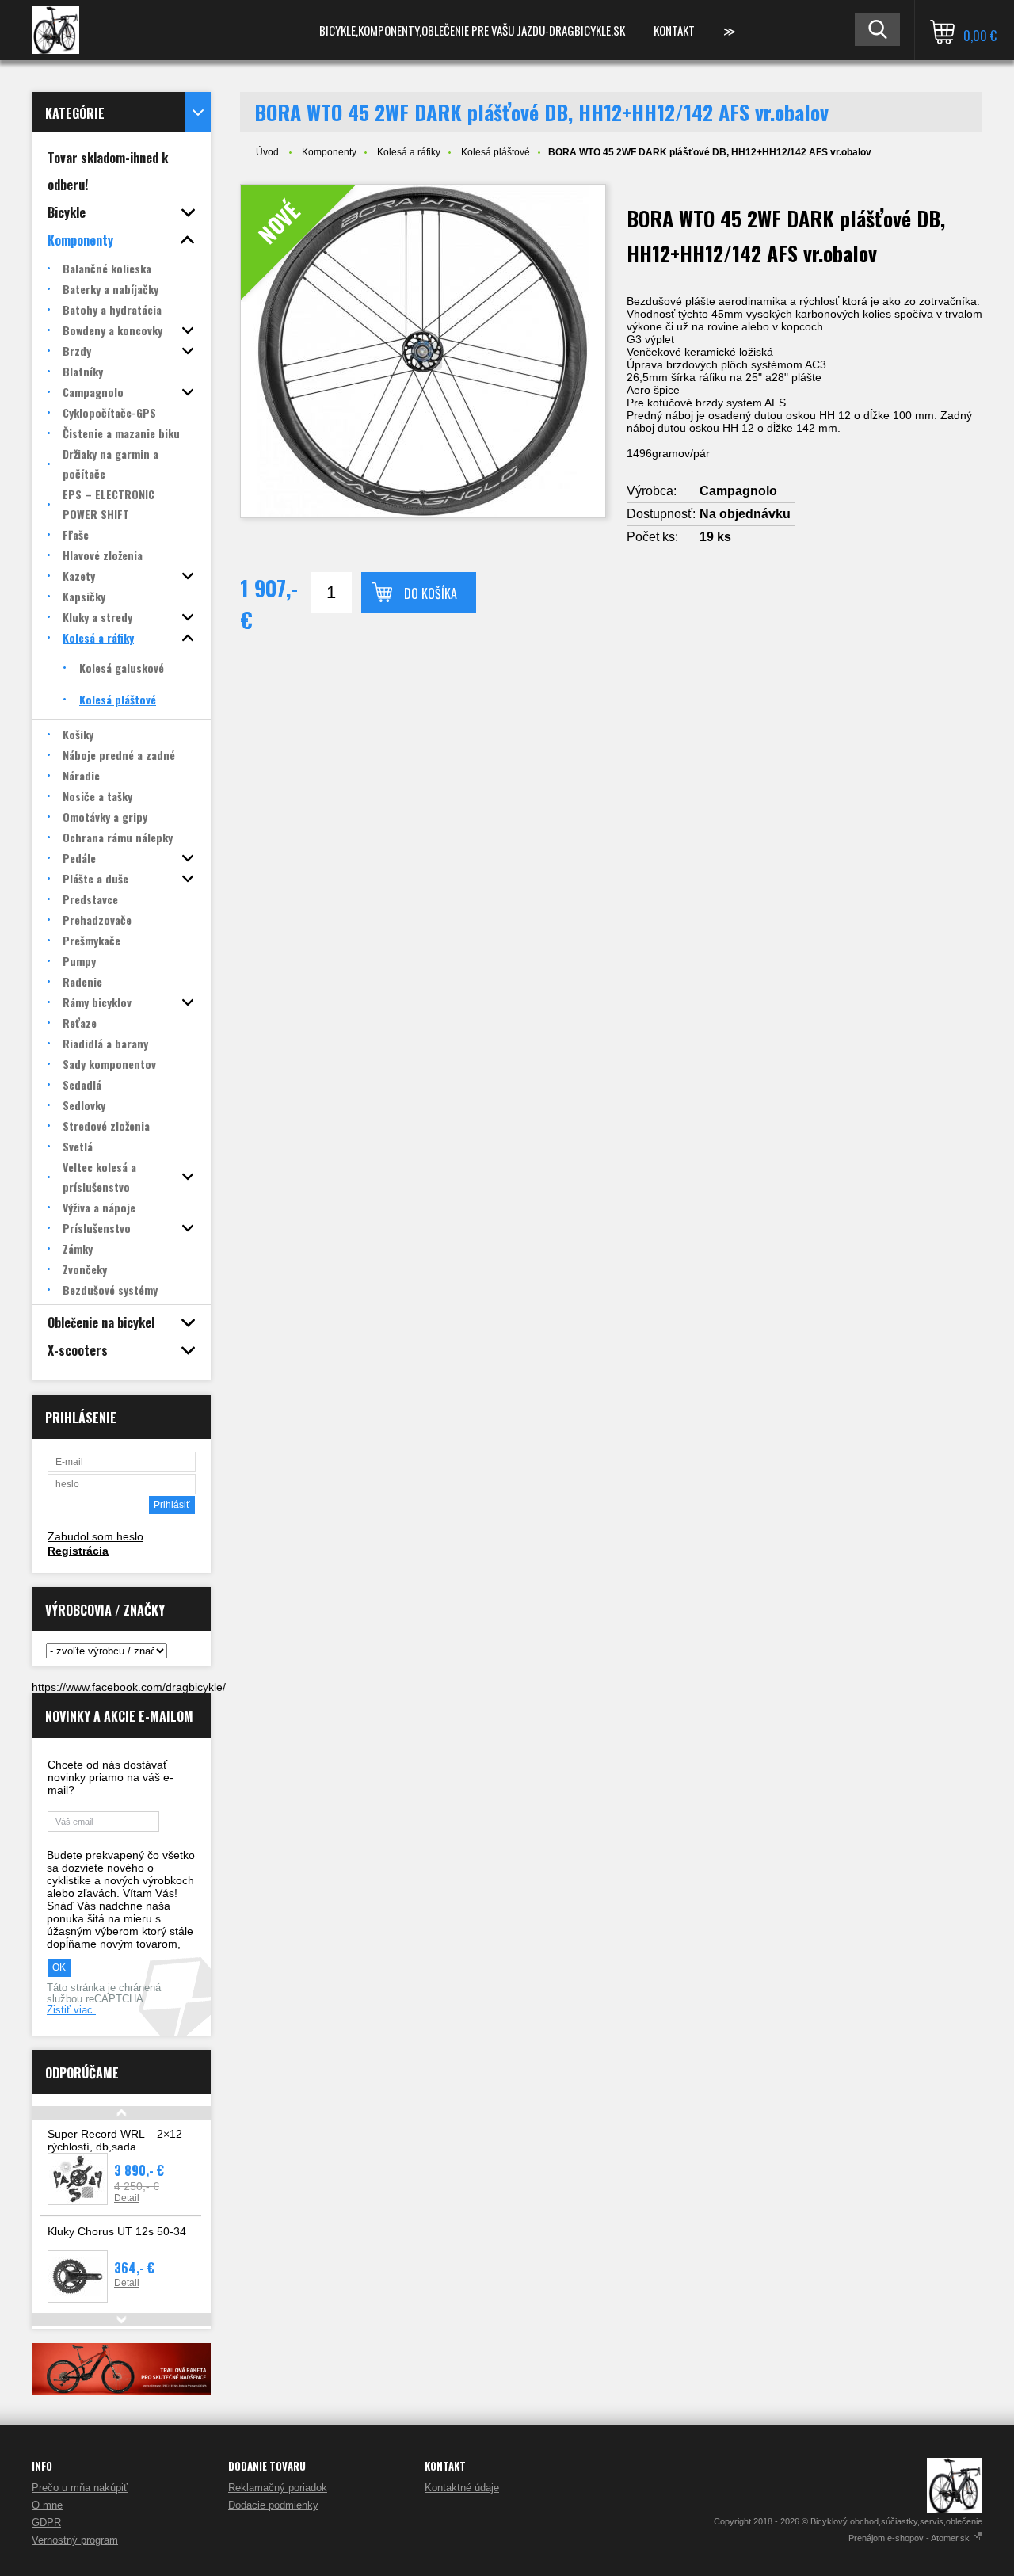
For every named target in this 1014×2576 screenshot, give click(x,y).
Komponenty (329, 152)
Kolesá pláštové (496, 152)
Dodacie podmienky (273, 2505)
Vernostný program (75, 2540)
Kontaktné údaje (462, 2488)
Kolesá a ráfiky (409, 152)
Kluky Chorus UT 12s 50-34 (117, 2231)
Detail (127, 2198)
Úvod (267, 152)
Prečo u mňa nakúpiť (80, 2488)
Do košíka (431, 593)
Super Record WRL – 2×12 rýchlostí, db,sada (115, 2140)
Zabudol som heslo (95, 1536)
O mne (47, 2505)
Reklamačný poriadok (278, 2488)
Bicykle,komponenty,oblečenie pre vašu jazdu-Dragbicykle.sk (472, 30)
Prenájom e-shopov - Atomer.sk (910, 2538)
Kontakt (674, 30)
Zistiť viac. (71, 2010)
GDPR (46, 2523)
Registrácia (78, 1551)
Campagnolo (738, 491)
